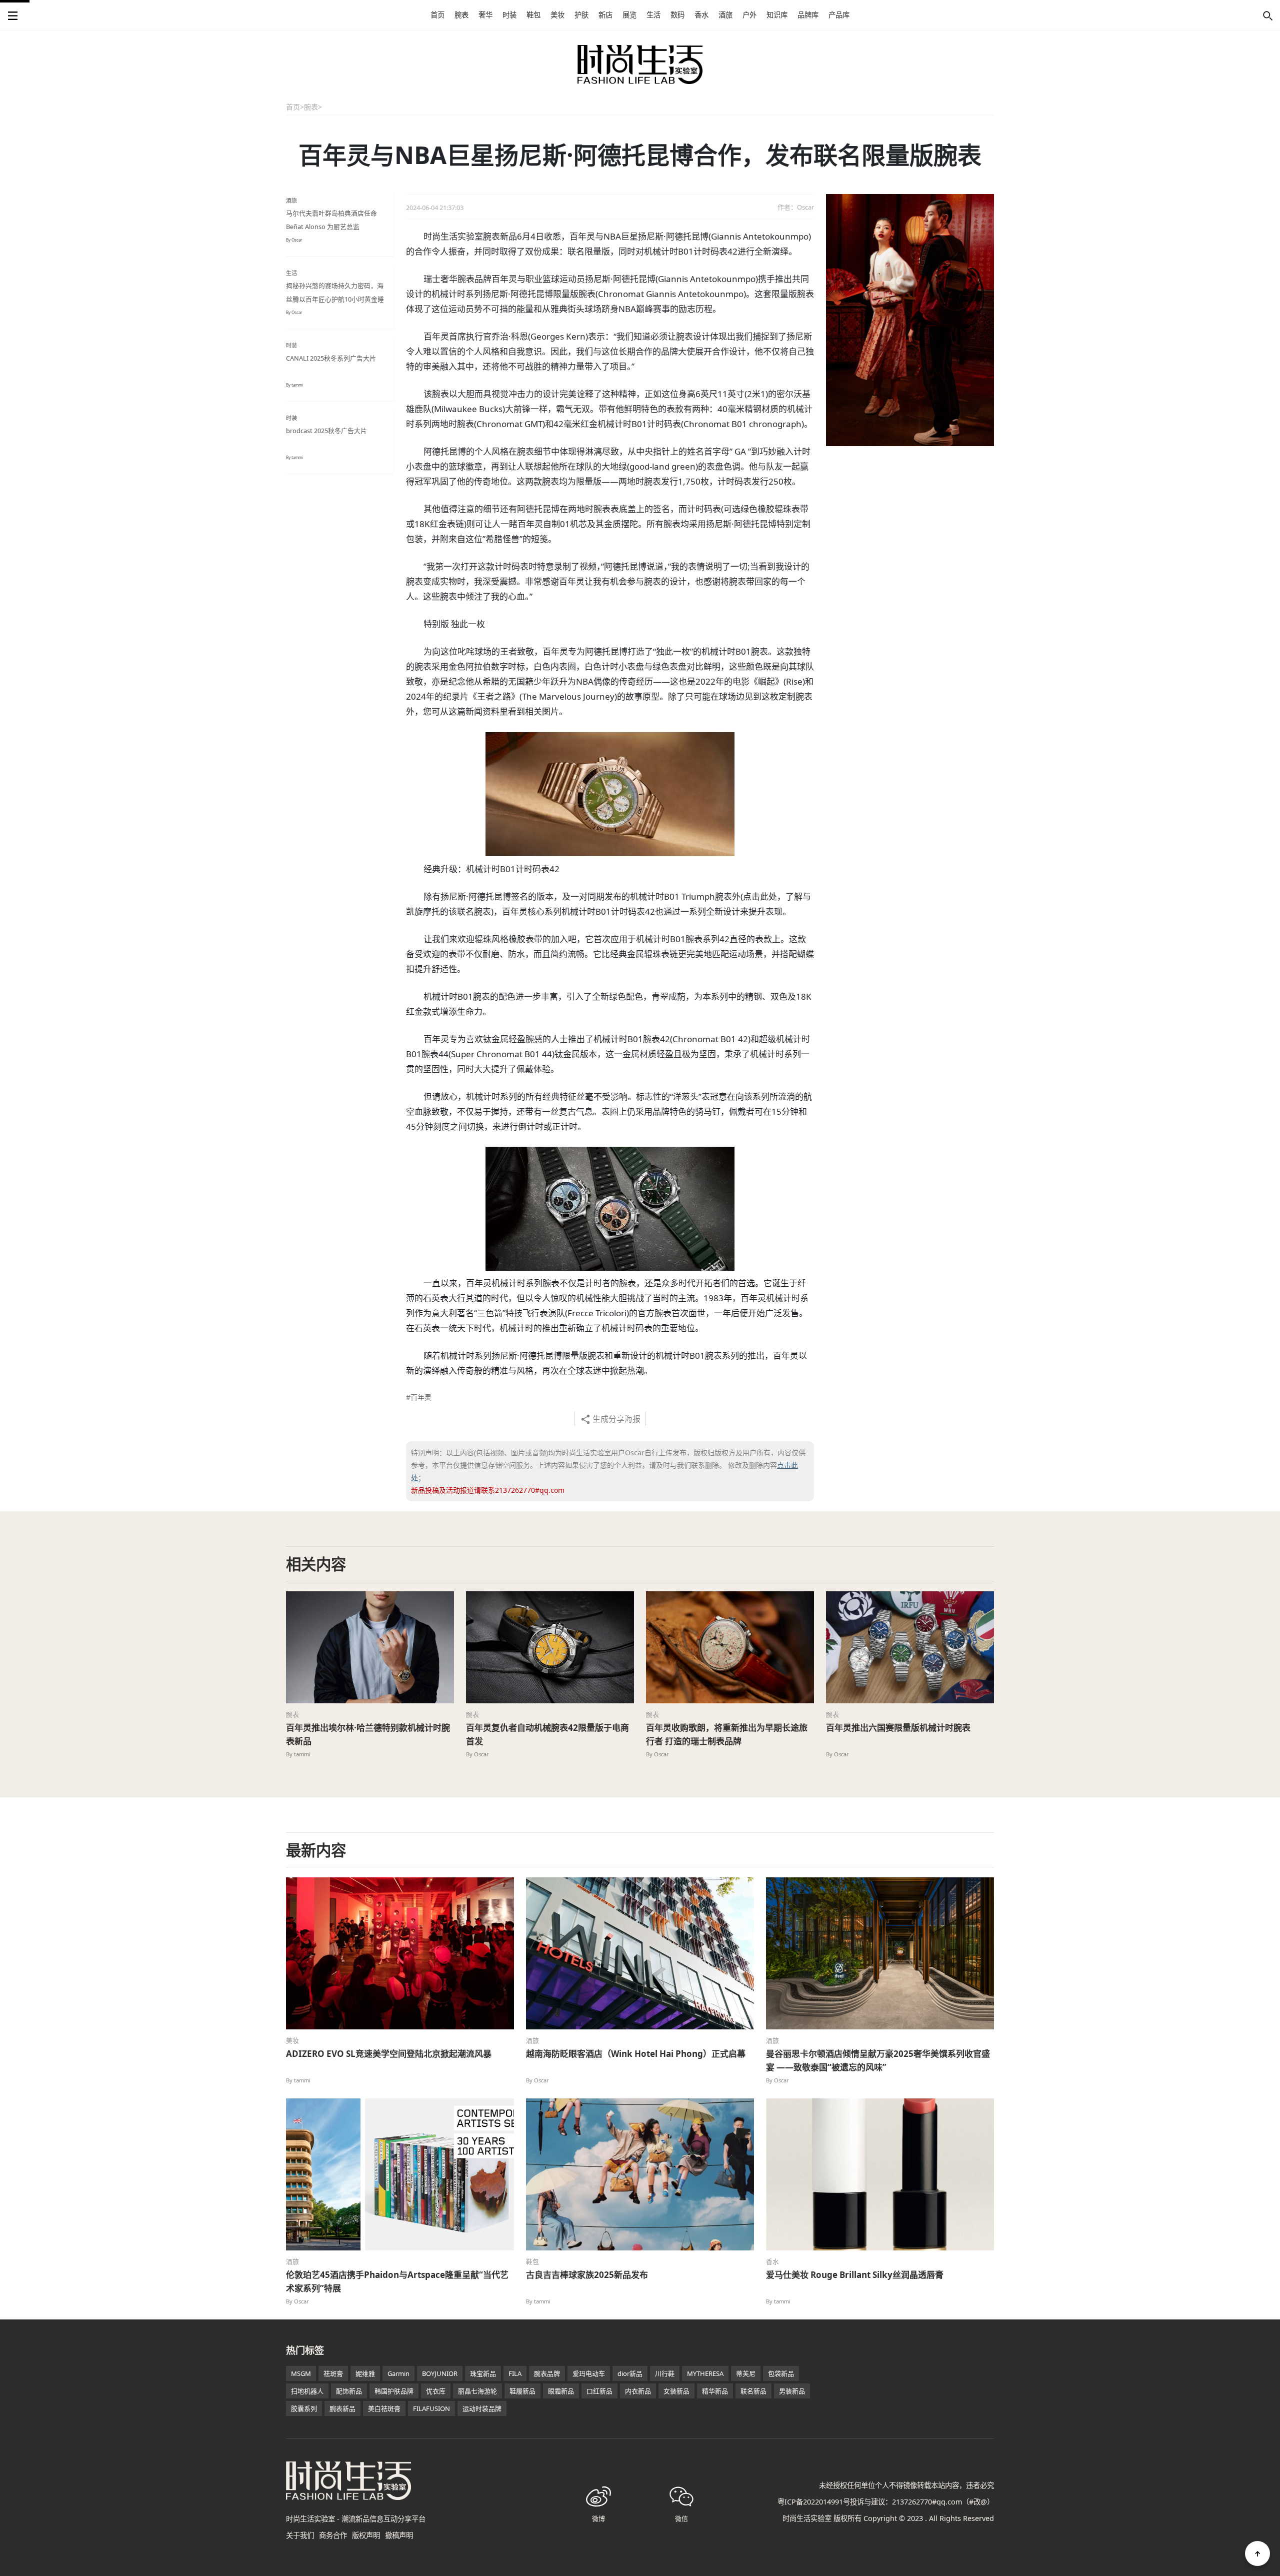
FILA (515, 2373)
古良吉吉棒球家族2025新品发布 (587, 2275)
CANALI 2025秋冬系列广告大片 (331, 358)
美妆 (557, 15)
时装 (509, 15)
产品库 (839, 15)
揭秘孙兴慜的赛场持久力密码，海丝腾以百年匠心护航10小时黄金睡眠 (335, 299)
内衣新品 (638, 2391)
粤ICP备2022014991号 (814, 2502)
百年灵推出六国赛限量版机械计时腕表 (898, 1728)
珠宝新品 (483, 2373)
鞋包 (533, 15)
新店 (605, 15)
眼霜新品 (561, 2391)
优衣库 (436, 2391)
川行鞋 (665, 2373)
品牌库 (808, 15)
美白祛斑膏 (384, 2408)
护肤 (581, 15)
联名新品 (753, 2391)
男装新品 (792, 2391)
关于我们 (300, 2535)
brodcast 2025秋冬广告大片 (326, 431)
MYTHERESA (705, 2373)
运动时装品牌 (482, 2408)
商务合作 (333, 2535)
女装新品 (676, 2391)
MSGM (301, 2373)
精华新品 (715, 2391)
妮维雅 (365, 2373)
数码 (677, 15)
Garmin (398, 2373)
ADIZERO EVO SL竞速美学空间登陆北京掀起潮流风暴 (389, 2054)
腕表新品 (342, 2408)
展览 (629, 15)
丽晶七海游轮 (477, 2391)
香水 (701, 15)
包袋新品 (781, 2373)
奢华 (485, 15)
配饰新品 (349, 2391)
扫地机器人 (307, 2391)
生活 (653, 15)
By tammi (294, 385)
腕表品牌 (547, 2373)
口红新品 (599, 2391)
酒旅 (725, 15)
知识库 (777, 15)
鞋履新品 (522, 2391)
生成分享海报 (616, 1419)
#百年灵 (419, 1397)
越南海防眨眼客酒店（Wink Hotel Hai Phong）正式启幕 (636, 2054)
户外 (749, 15)
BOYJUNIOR (440, 2373)
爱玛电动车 (589, 2373)
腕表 (461, 15)
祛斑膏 (333, 2373)
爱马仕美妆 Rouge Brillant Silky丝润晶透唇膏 (855, 2275)
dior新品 (630, 2373)
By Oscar (294, 240)
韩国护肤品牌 (394, 2391)
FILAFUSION (431, 2408)
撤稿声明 (399, 2535)
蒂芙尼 (746, 2373)
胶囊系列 (304, 2408)
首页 (437, 15)
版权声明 (366, 2535)
